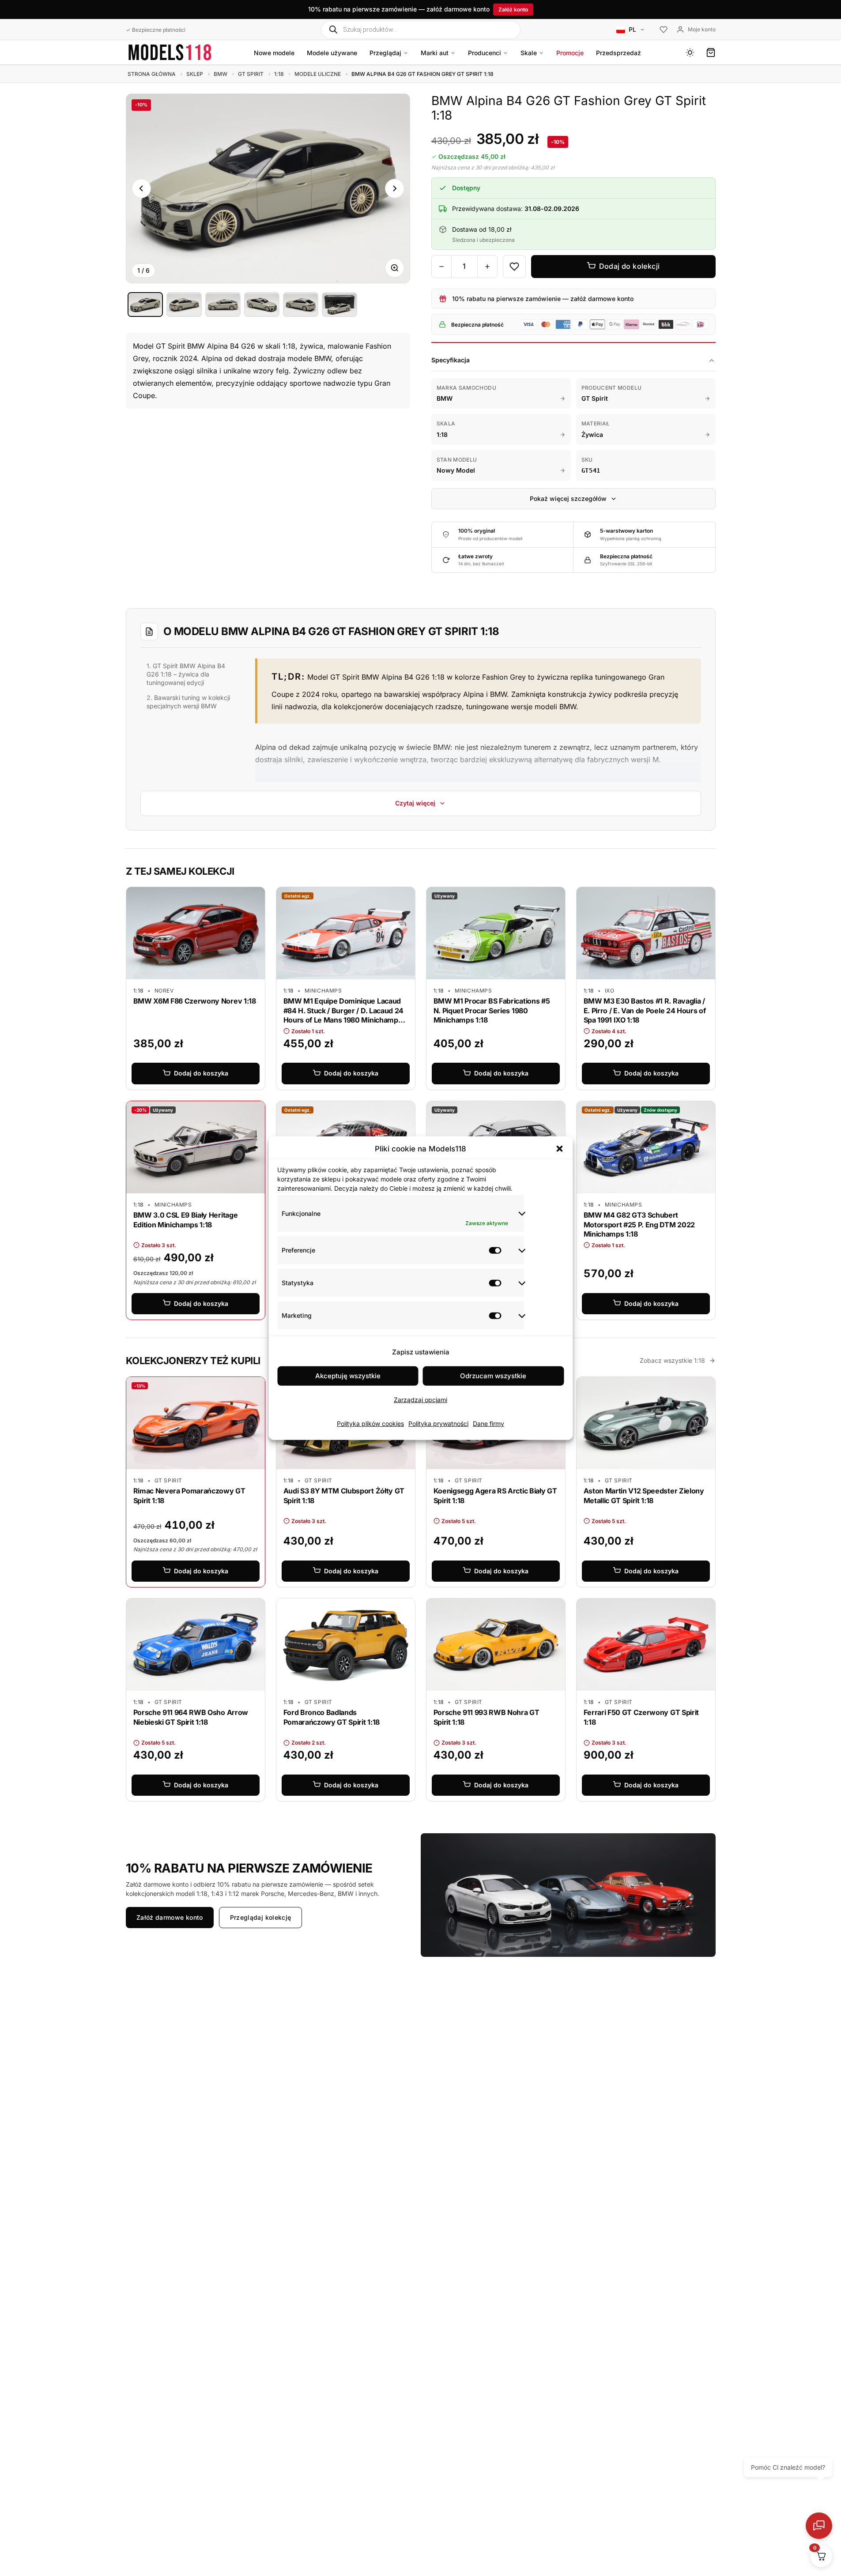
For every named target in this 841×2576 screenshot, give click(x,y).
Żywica (592, 434)
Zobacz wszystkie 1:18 (672, 1360)
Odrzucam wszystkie (493, 1376)
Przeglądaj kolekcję (260, 1917)
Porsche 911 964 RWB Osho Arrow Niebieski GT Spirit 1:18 (191, 1717)
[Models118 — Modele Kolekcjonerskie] (170, 52)
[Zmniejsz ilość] (441, 267)
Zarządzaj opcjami (420, 1400)
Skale (529, 53)
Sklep (195, 74)
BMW (221, 74)
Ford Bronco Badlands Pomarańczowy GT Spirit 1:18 (332, 1717)
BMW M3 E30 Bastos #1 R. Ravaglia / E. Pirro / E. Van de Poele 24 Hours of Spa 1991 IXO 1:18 (645, 1010)
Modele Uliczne (318, 74)
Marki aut (435, 53)
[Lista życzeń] (664, 30)
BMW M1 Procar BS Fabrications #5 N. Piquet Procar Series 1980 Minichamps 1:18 (492, 1010)
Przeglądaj (385, 53)
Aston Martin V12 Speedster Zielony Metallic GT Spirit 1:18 (644, 1496)
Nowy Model (456, 470)
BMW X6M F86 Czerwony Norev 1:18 (195, 1001)
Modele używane (332, 53)
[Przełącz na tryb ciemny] (690, 53)
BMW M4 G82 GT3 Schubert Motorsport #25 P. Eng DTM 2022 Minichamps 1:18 (639, 1224)
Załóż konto (513, 9)
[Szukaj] (333, 29)
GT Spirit (251, 74)
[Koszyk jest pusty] (711, 53)
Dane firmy (488, 1423)
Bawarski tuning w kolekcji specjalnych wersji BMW (188, 702)
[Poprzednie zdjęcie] (141, 188)
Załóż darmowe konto (170, 1917)
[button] (559, 1149)
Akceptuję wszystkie (348, 1376)
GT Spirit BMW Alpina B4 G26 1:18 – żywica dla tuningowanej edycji (186, 674)
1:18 (279, 74)
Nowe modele (274, 53)
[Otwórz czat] (819, 2526)
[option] (145, 305)
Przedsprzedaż (618, 53)
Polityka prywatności (438, 1423)
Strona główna (152, 74)
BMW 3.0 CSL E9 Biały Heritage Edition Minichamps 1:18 (186, 1220)
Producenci (485, 53)
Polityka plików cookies (370, 1423)
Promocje (570, 53)
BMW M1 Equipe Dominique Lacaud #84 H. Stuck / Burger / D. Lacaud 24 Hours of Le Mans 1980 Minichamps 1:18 (343, 1015)
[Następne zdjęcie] (395, 188)
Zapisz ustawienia (421, 1352)
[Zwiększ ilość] (487, 267)
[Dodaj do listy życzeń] (514, 267)
